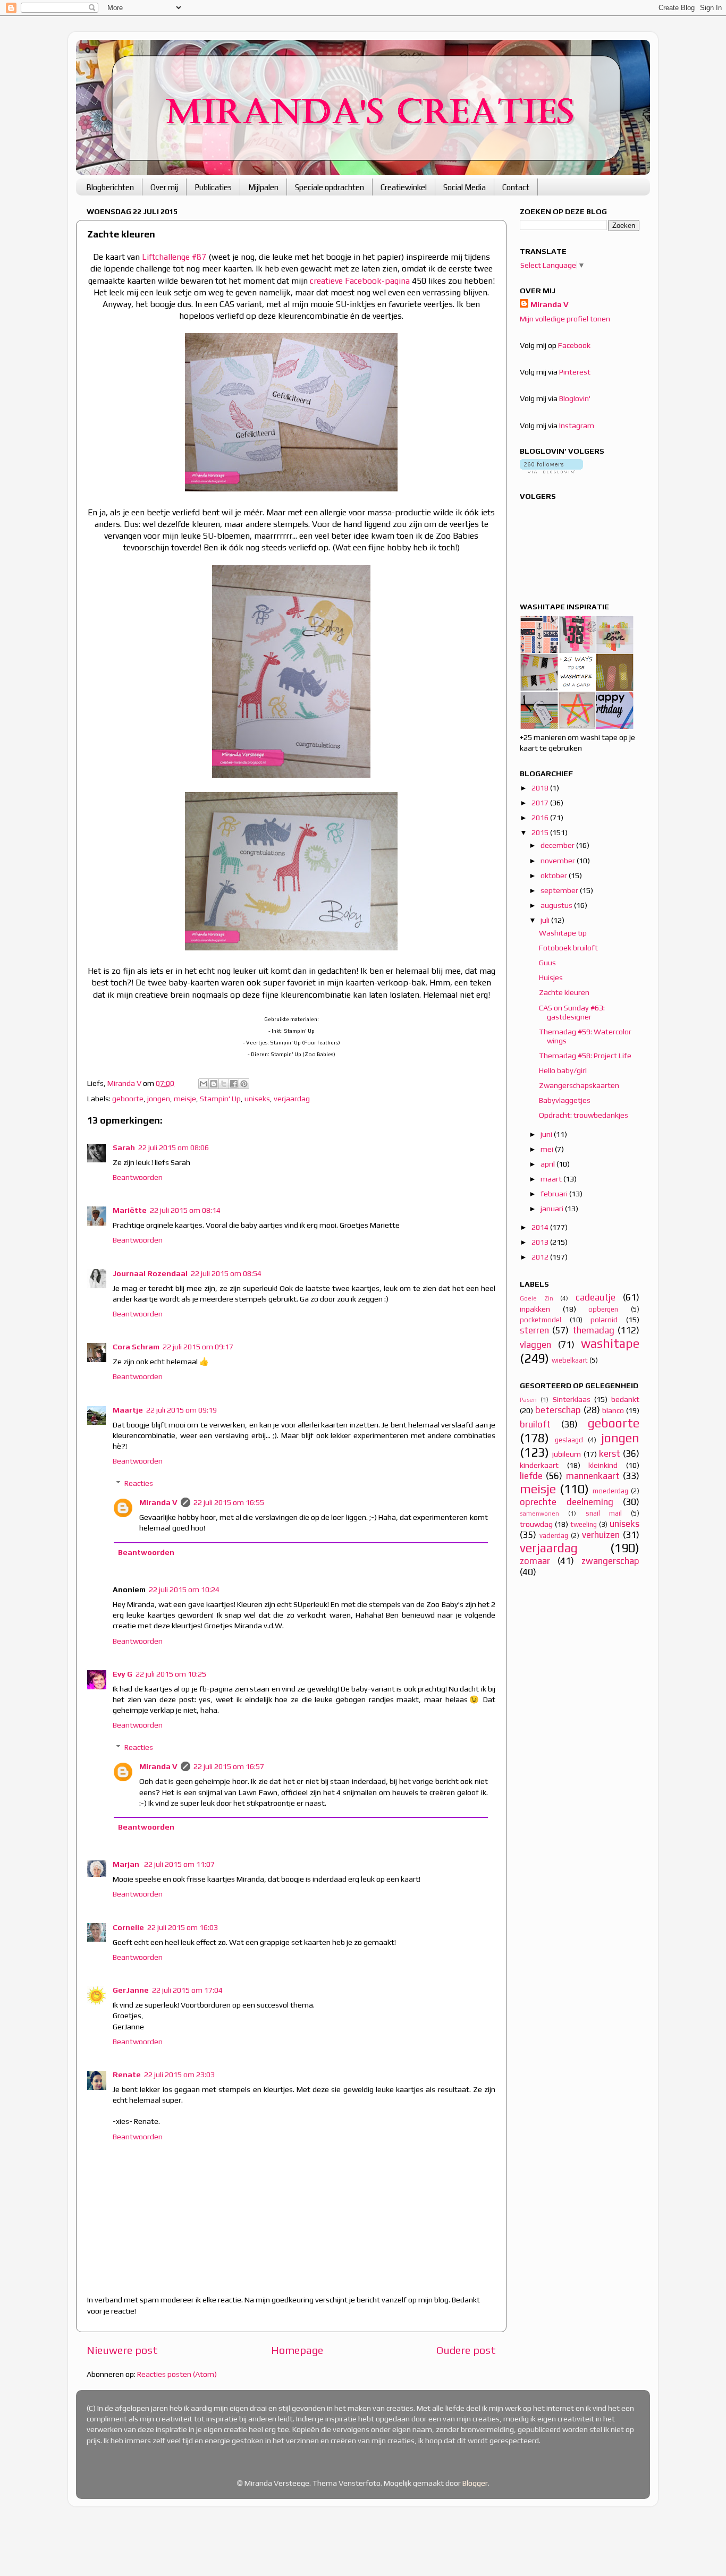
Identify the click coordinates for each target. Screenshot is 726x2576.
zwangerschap (610, 1561)
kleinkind (603, 1465)
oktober (555, 875)
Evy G (123, 1674)
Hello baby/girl (563, 1070)
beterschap (558, 1410)
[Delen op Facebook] (234, 1084)
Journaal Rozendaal (150, 1273)
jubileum (567, 1454)
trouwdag (536, 1524)
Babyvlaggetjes (565, 1100)
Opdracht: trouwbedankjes (584, 1115)
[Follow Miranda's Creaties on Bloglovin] (551, 471)
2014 (541, 1227)
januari (553, 1209)
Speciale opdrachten (330, 187)
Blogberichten (110, 187)
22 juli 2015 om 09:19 (181, 1410)
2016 (541, 818)
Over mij (164, 187)
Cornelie (128, 1927)
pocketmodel (541, 1320)
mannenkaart (593, 1476)
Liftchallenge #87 (174, 257)
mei (548, 1149)
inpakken (535, 1309)
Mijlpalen (263, 187)
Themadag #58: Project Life (585, 1056)
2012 (541, 1257)
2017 (541, 803)
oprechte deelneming (567, 1502)
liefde (531, 1476)
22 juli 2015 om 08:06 (174, 1147)
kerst (610, 1453)
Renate (127, 2075)
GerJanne (131, 1990)
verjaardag (292, 1099)
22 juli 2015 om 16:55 (229, 1502)
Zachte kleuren (564, 992)
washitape (610, 1343)
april (548, 1164)
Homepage (297, 2350)
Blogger (475, 2483)
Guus (547, 963)
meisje (185, 1099)
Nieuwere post (122, 2350)
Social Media (465, 187)
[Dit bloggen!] (214, 1084)
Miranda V (158, 1502)
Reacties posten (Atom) (177, 2374)
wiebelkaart (570, 1360)
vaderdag (554, 1536)
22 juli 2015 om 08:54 (226, 1273)
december (558, 845)
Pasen (528, 1400)
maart (552, 1179)
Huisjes (551, 977)
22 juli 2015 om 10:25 (171, 1674)
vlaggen (535, 1345)
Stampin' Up (220, 1099)
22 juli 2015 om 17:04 (187, 1990)
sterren (534, 1330)
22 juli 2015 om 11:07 (179, 1864)
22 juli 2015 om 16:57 (229, 1766)
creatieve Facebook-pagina (360, 280)
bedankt (625, 1399)
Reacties (139, 1483)
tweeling (584, 1524)
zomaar (535, 1561)
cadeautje (596, 1297)
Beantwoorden (138, 1177)
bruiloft (535, 1424)
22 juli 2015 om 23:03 (179, 2075)
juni (547, 1134)
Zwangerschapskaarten (579, 1085)
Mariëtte (130, 1210)
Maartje (128, 1410)
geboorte (128, 1099)
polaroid (604, 1320)
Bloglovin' (575, 398)
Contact (516, 187)
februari (555, 1194)
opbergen (603, 1309)
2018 (541, 788)
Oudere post (466, 2350)
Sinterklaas (572, 1399)
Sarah (124, 1147)
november (559, 861)
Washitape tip (563, 933)
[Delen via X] (224, 1084)
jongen (159, 1099)
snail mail (604, 1513)
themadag (593, 1330)
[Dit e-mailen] (204, 1084)
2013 (541, 1242)
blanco (613, 1410)
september (560, 890)
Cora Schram (136, 1347)
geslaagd (569, 1440)
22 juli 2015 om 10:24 (184, 1589)
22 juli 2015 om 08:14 (185, 1210)
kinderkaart (539, 1465)
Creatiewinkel (404, 187)
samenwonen (539, 1514)
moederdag (610, 1491)
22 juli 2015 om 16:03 (183, 1927)
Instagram (577, 426)
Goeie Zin (537, 1298)
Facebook (574, 345)
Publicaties (213, 187)
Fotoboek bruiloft (568, 948)
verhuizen (601, 1535)
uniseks (257, 1099)
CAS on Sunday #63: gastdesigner (572, 1012)
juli (546, 920)
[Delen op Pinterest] (244, 1084)
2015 (541, 832)
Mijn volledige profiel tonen (565, 319)
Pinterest (575, 372)
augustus (557, 905)
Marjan (127, 1864)
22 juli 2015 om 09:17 (198, 1347)
